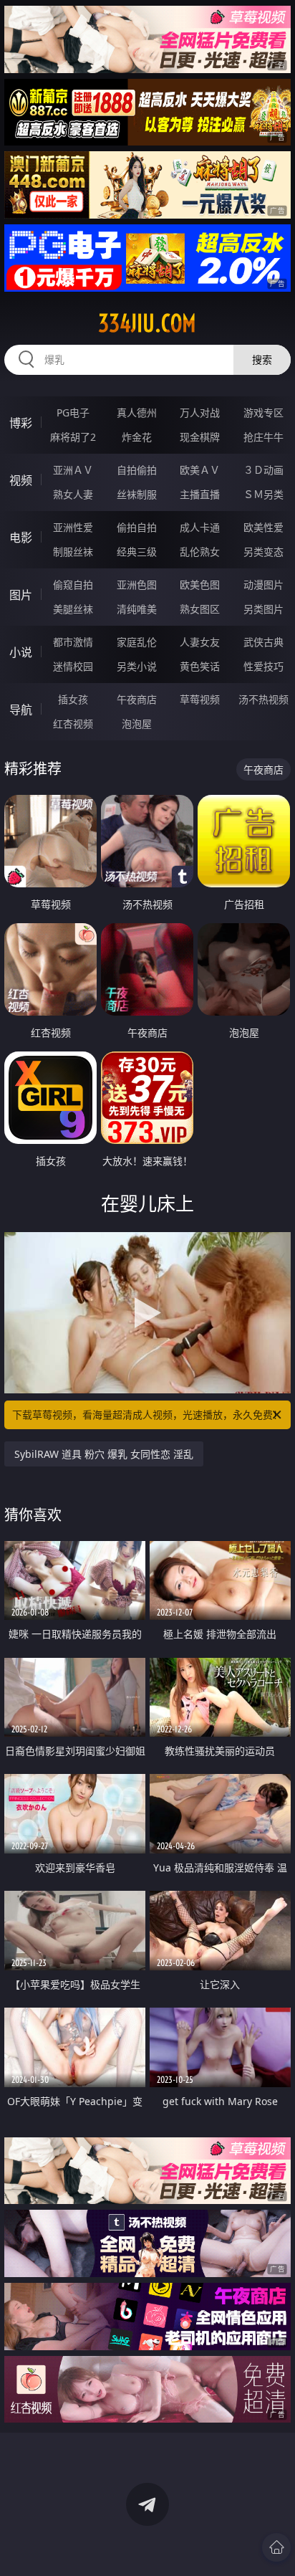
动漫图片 (263, 585)
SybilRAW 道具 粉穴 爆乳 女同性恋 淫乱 (104, 1454)
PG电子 (73, 412)
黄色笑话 (200, 666)
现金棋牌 (200, 437)
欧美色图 (200, 585)
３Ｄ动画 (263, 470)
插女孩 (73, 699)
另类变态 (263, 552)
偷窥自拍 (73, 585)
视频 (21, 480)
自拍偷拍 (137, 470)
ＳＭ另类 (263, 494)
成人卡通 (200, 527)
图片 (21, 595)
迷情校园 (73, 666)
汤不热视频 (263, 699)
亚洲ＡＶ (73, 470)
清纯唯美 (137, 609)
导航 (21, 710)
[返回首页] (276, 2547)
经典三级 (137, 552)
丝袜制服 (137, 494)
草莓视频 (200, 699)
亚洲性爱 (73, 527)
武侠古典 (263, 642)
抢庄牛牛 (263, 437)
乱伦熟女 (200, 552)
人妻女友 (200, 642)
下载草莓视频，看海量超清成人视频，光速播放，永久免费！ (147, 1415)
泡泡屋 (137, 724)
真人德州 (137, 412)
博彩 (21, 423)
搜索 (262, 359)
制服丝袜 (73, 552)
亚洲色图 (137, 585)
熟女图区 (200, 609)
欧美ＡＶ (200, 470)
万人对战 (200, 412)
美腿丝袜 (73, 609)
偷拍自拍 (137, 527)
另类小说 (137, 666)
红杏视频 (73, 724)
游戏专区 (263, 412)
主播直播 (200, 494)
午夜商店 (137, 699)
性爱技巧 (263, 666)
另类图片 (263, 609)
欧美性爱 (263, 527)
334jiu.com (147, 323)
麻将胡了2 (73, 437)
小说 (21, 652)
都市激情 (73, 642)
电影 (21, 538)
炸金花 (137, 437)
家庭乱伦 (137, 642)
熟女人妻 (73, 494)
